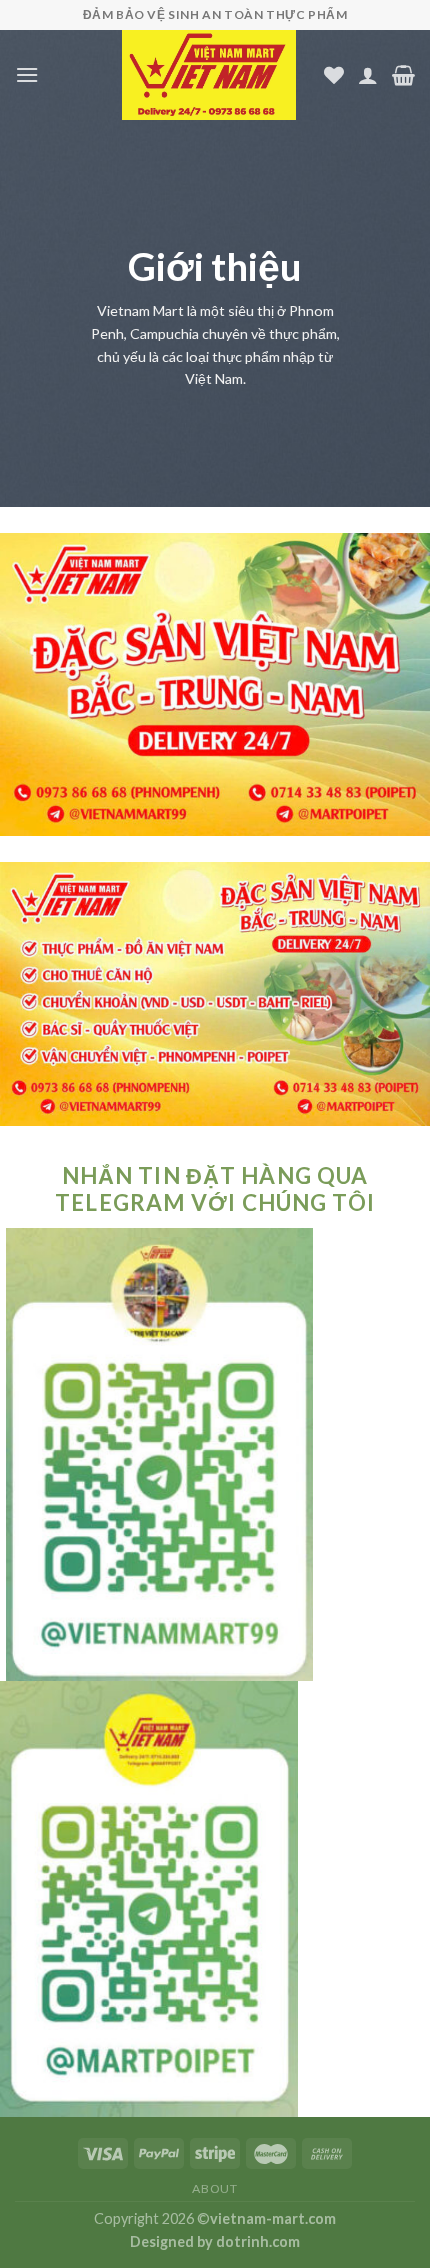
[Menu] (27, 74)
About (214, 2188)
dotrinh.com (258, 2241)
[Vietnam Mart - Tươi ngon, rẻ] (209, 75)
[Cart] (403, 75)
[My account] (368, 75)
